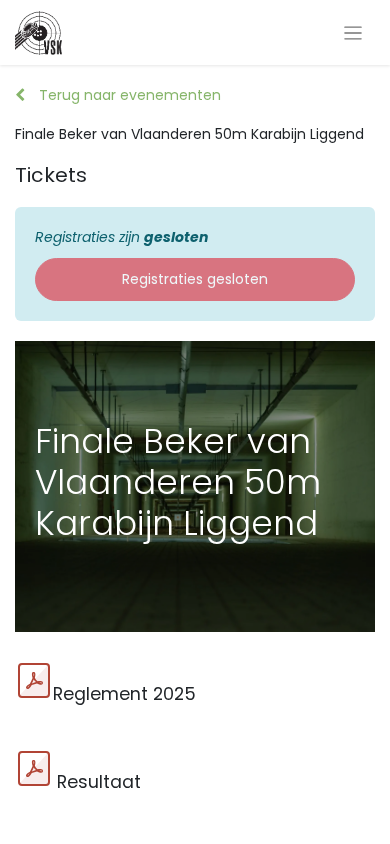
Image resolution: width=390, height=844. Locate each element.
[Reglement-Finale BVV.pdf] (34, 681)
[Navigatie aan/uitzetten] (353, 32)
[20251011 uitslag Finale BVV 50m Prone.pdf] (34, 769)
